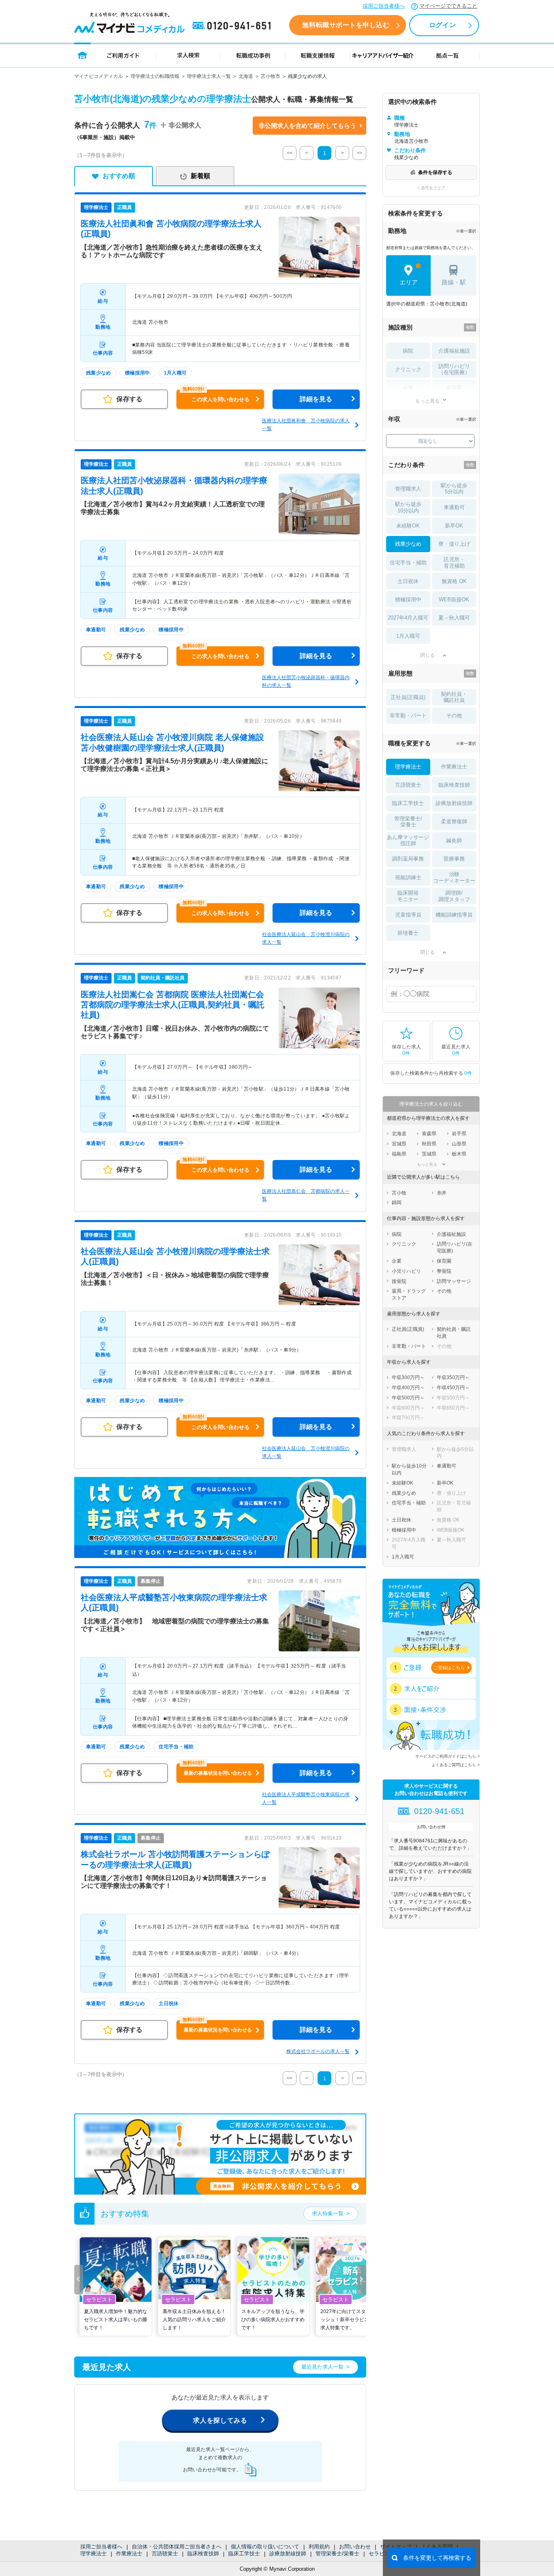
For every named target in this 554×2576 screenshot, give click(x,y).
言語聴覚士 (165, 2553)
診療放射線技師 (288, 2553)
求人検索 (188, 55)
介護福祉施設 (454, 351)
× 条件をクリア (431, 188)
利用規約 (319, 2547)
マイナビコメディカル (99, 76)
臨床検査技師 (203, 2553)
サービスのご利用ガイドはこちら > (448, 1756)
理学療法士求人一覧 (209, 76)
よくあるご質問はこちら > (456, 1765)
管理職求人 (408, 489)
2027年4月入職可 (408, 618)
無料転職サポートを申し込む (346, 25)
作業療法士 (129, 2553)
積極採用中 (408, 599)
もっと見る (427, 401)
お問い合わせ (355, 2547)
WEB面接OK (454, 599)
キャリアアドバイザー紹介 (383, 55)
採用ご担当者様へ (384, 6)
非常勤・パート (408, 716)
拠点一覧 (448, 55)
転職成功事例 (253, 55)
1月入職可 (408, 636)
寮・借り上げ (454, 544)
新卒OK (454, 526)
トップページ (83, 55)
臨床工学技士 (244, 2553)
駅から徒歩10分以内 (408, 507)
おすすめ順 (119, 176)
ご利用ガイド (123, 55)
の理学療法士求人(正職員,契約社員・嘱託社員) (173, 1005)
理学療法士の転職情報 (155, 76)
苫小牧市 (271, 76)
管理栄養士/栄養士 (337, 2553)
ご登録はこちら (449, 1668)
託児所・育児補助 (454, 563)
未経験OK (408, 526)
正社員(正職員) (408, 697)
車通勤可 (454, 507)
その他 (454, 716)
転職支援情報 (318, 55)
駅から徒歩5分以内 (454, 489)
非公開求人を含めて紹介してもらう (307, 126)
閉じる (427, 655)
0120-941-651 (233, 26)
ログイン (442, 25)
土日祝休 (408, 581)
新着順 (200, 176)
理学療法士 (93, 2553)
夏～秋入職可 (454, 618)
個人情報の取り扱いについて (265, 2547)
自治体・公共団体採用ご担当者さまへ (177, 2547)
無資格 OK (454, 581)
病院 (408, 351)
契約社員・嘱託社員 (454, 697)
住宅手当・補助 (408, 563)
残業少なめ (408, 544)
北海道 (246, 76)
